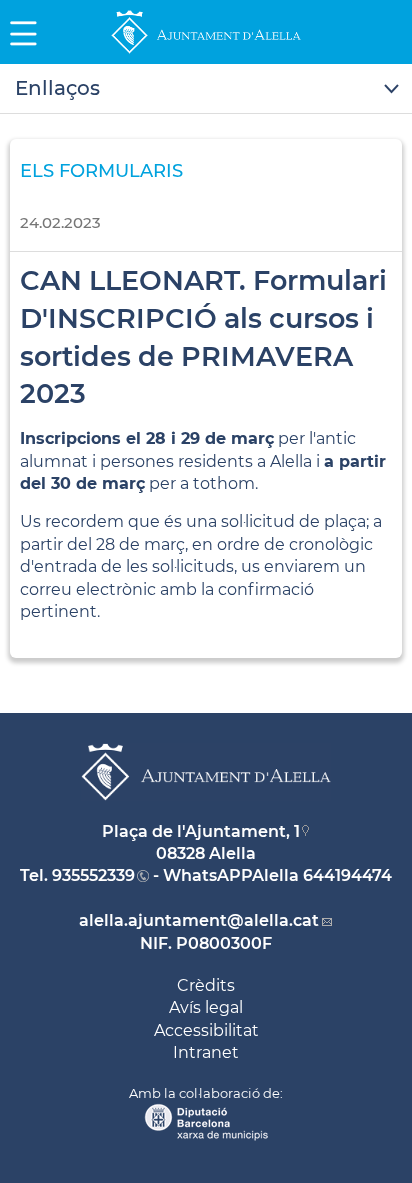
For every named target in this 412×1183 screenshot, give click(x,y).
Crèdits (206, 985)
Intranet (206, 1052)
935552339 (93, 875)
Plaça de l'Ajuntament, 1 (201, 831)
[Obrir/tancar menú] (206, 89)
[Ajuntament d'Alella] (206, 52)
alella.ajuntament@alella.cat (199, 920)
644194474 (347, 875)
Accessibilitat (206, 1030)
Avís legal (206, 1007)
